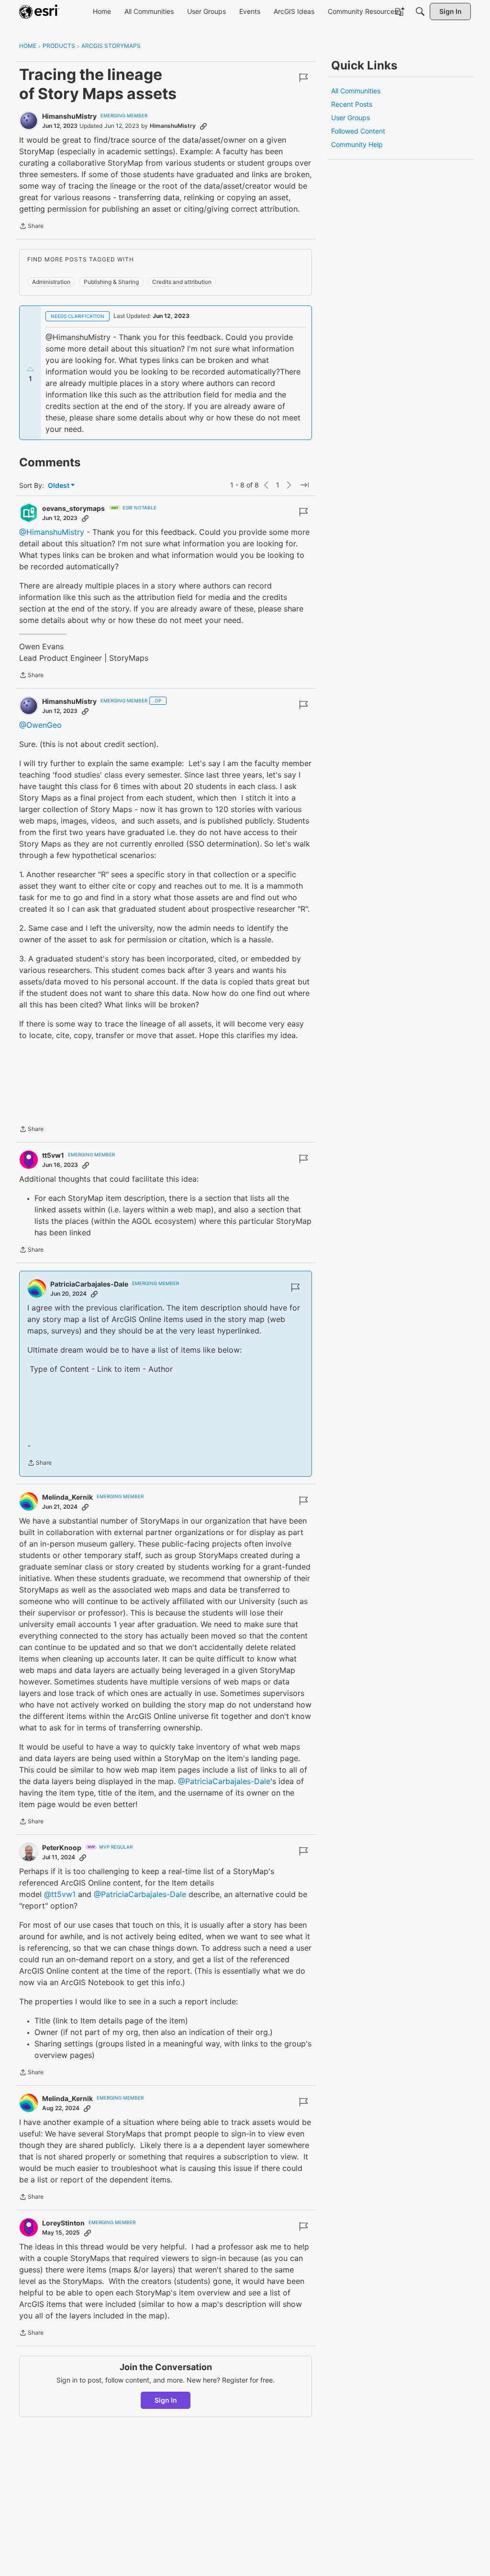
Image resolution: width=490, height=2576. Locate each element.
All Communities (356, 91)
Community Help (357, 144)
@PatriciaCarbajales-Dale (224, 1781)
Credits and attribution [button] (182, 282)
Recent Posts (352, 104)
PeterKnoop (62, 1847)
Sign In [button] (166, 2400)
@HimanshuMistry (52, 532)
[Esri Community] (39, 11)
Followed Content (358, 131)
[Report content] (303, 78)
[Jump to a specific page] (304, 485)
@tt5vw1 (60, 1894)
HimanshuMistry (69, 116)
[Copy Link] (203, 126)
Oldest (59, 486)
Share (31, 227)
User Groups (351, 118)
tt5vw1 (53, 1155)
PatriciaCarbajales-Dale (89, 1284)
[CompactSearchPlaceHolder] (420, 11)
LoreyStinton (63, 2223)
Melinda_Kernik (67, 1497)
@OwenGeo (40, 725)
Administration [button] (51, 282)
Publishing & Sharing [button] (111, 282)
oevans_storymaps (73, 508)
